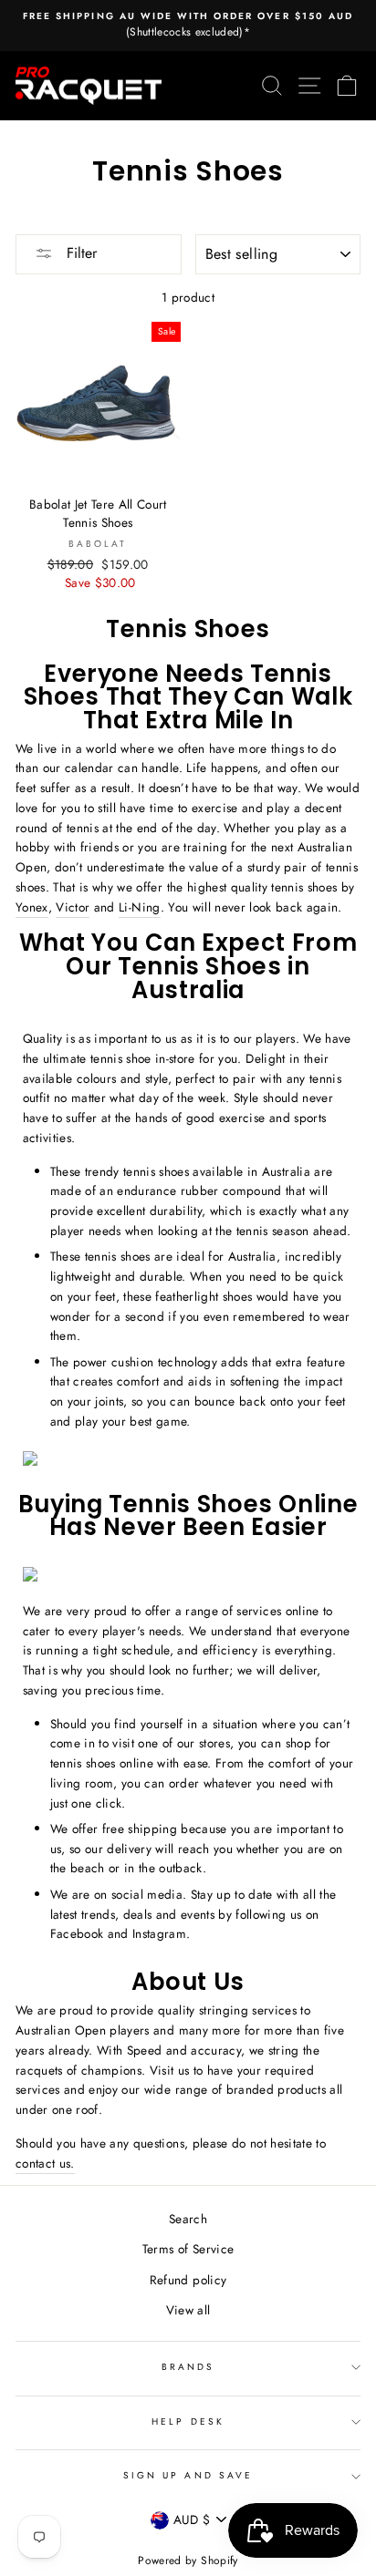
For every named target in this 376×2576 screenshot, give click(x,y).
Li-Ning (139, 907)
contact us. (45, 2163)
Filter (79, 253)
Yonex (32, 907)
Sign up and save (188, 2475)
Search (188, 2219)
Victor (73, 907)
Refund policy (188, 2280)
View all (188, 2310)
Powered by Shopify (188, 2561)
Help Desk (188, 2421)
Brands (188, 2367)
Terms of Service (188, 2249)
